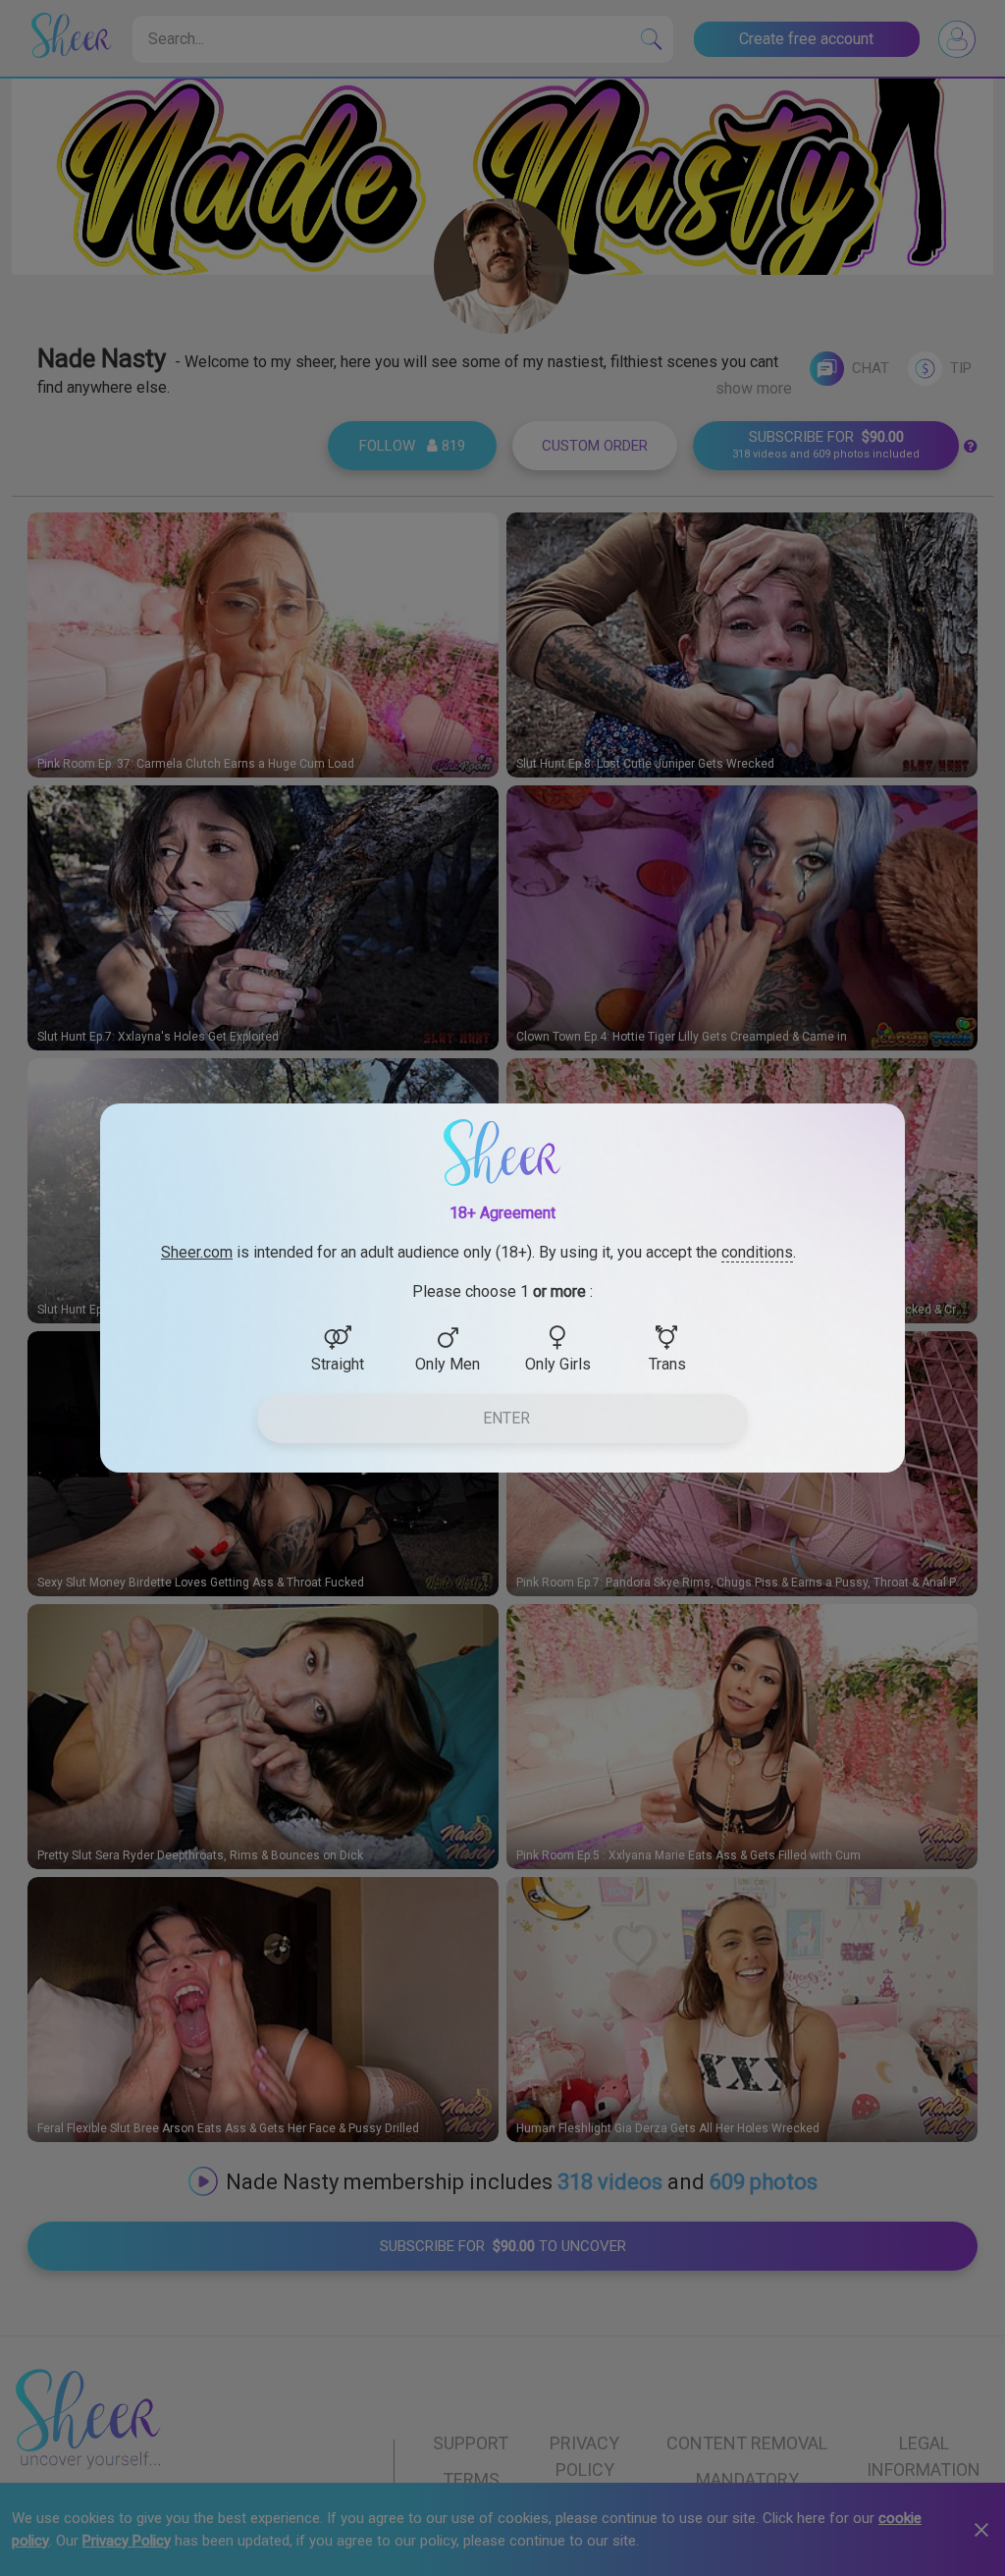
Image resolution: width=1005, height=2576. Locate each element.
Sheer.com (197, 1252)
